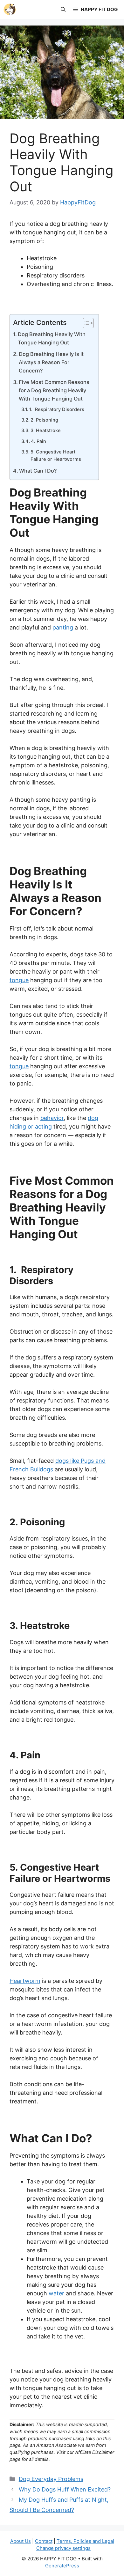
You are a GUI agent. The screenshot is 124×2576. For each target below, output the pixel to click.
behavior (52, 1118)
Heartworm (25, 1981)
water (56, 2293)
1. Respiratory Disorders (57, 409)
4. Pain (39, 441)
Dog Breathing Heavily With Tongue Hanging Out (52, 338)
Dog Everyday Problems (51, 2479)
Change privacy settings (63, 2548)
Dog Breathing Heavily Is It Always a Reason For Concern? (51, 362)
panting (63, 627)
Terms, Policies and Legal (85, 2541)
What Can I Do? (38, 471)
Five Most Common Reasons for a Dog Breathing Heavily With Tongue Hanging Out (54, 390)
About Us (21, 2541)
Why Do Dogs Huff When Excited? (65, 2489)
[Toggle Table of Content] (85, 323)
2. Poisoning (45, 420)
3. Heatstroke (46, 431)
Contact (44, 2541)
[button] (63, 10)
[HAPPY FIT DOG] (10, 10)
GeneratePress (62, 2566)
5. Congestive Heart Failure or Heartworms (56, 456)
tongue (19, 980)
